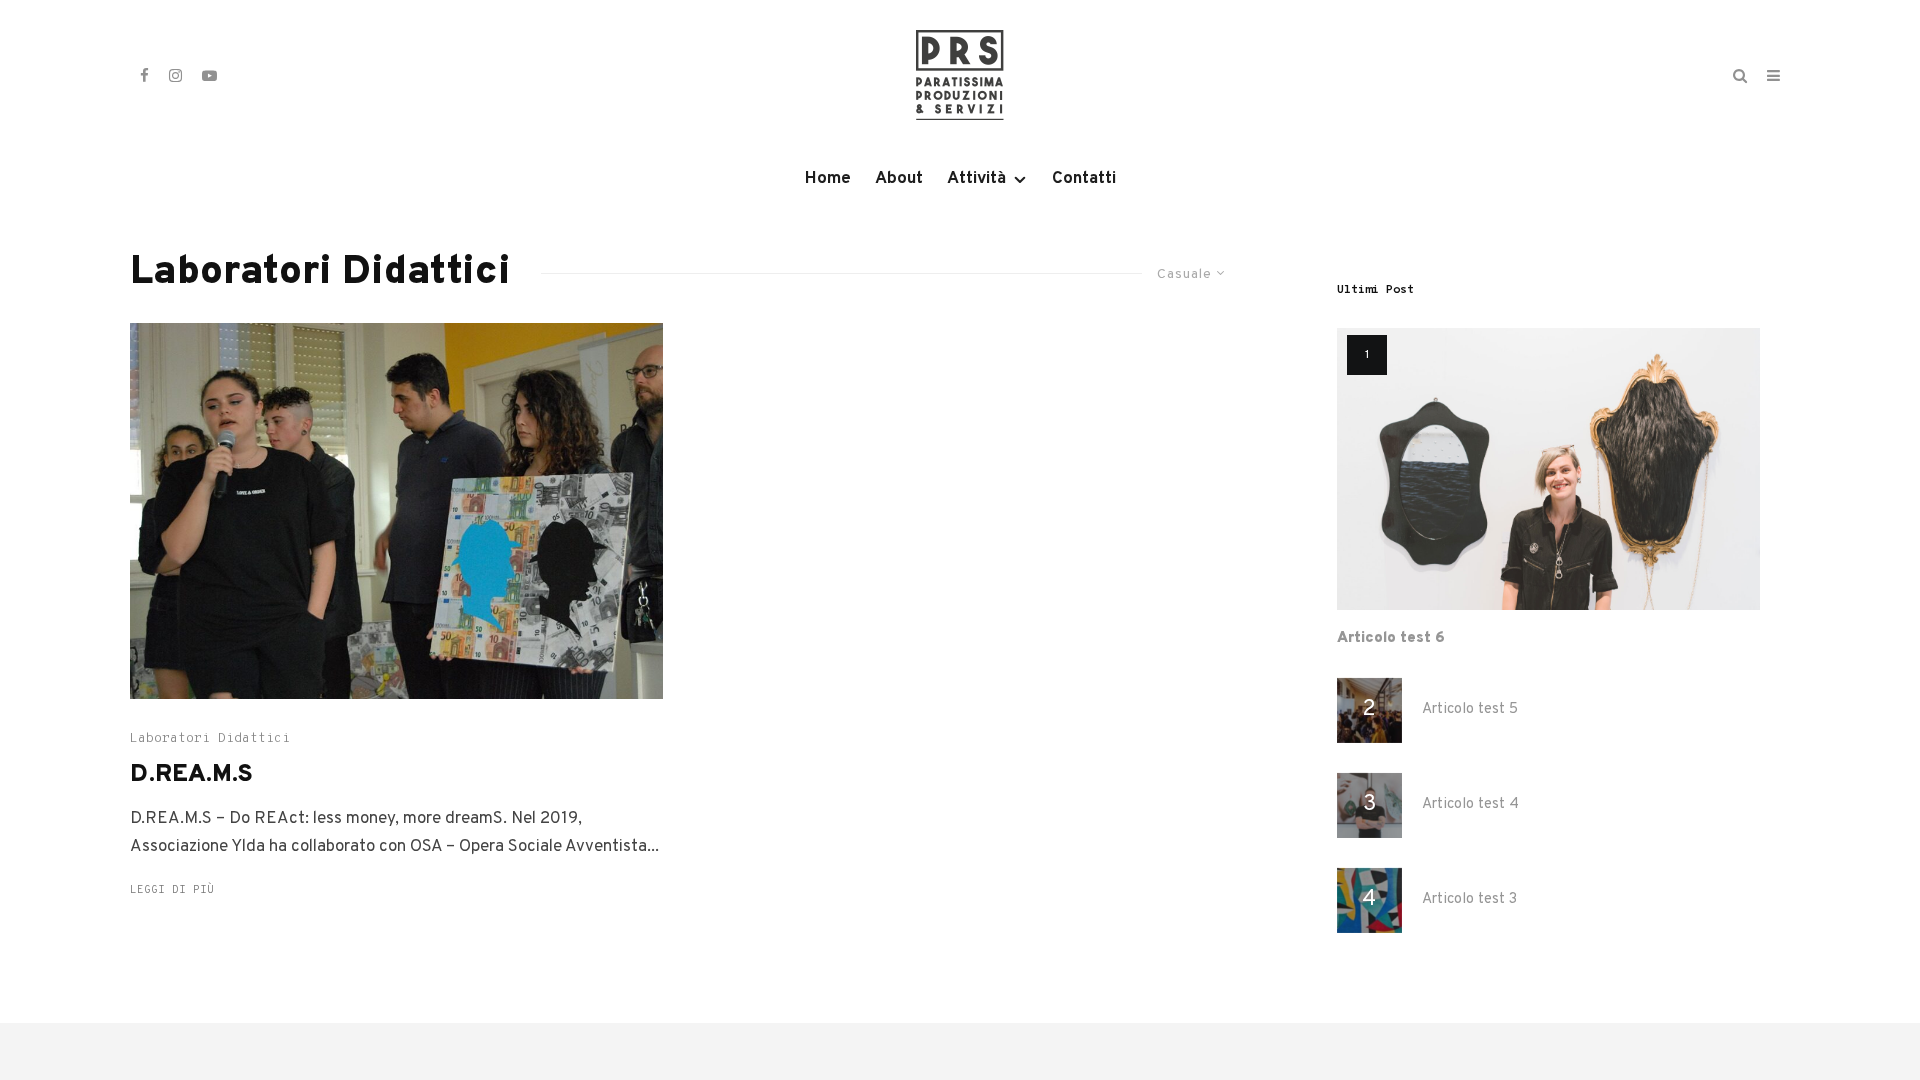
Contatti (1084, 179)
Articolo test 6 (1391, 639)
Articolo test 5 (1470, 710)
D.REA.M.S (191, 775)
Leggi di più (172, 890)
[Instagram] (175, 75)
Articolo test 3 (1469, 900)
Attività (976, 179)
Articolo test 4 (1470, 805)
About (899, 179)
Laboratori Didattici (210, 739)
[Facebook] (144, 75)
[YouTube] (209, 75)
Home (828, 179)
